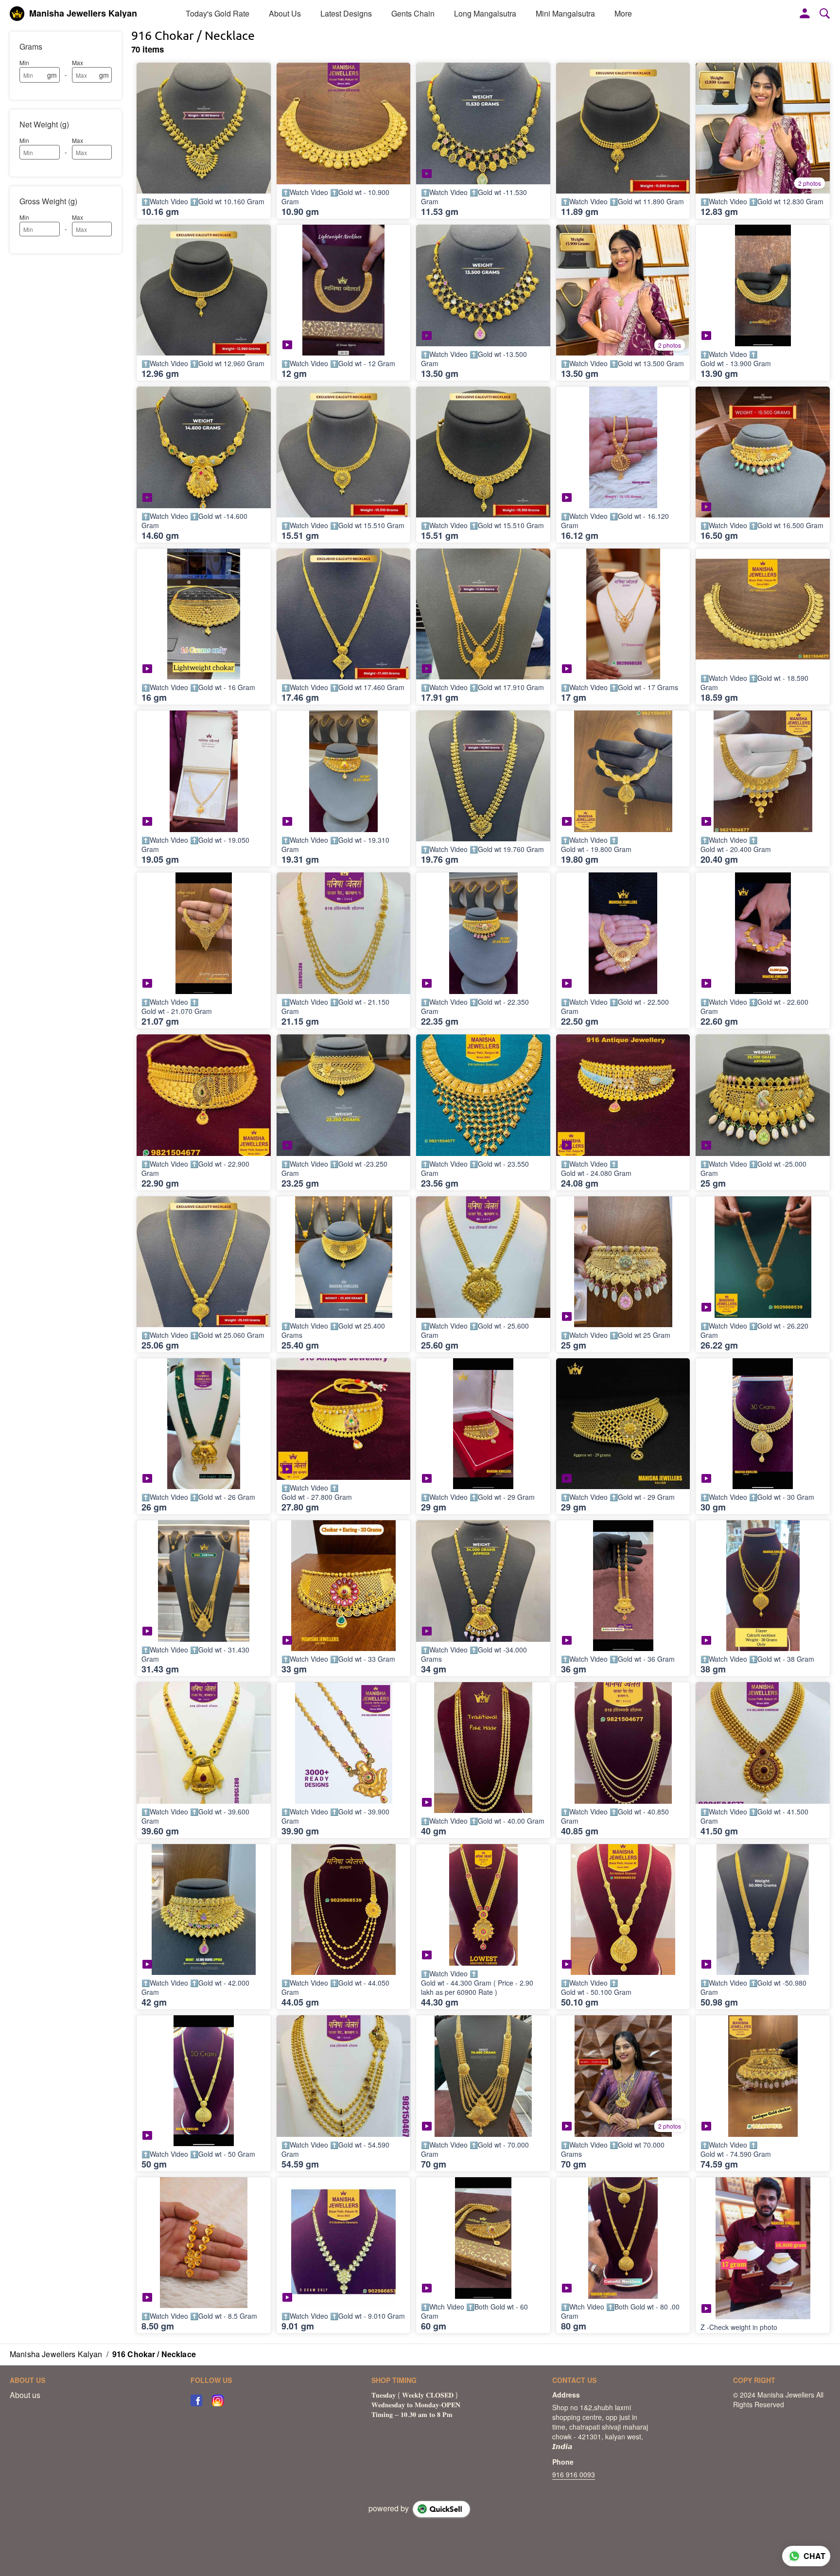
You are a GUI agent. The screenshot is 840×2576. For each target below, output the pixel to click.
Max (78, 62)
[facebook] (196, 2400)
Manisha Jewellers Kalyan (83, 14)
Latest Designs (346, 13)
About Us (285, 13)
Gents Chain (413, 13)
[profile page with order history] (805, 14)
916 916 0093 (574, 2474)
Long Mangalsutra (485, 13)
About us (25, 2395)
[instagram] (218, 2400)
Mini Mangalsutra (565, 13)
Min (24, 62)
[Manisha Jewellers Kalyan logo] (17, 14)
